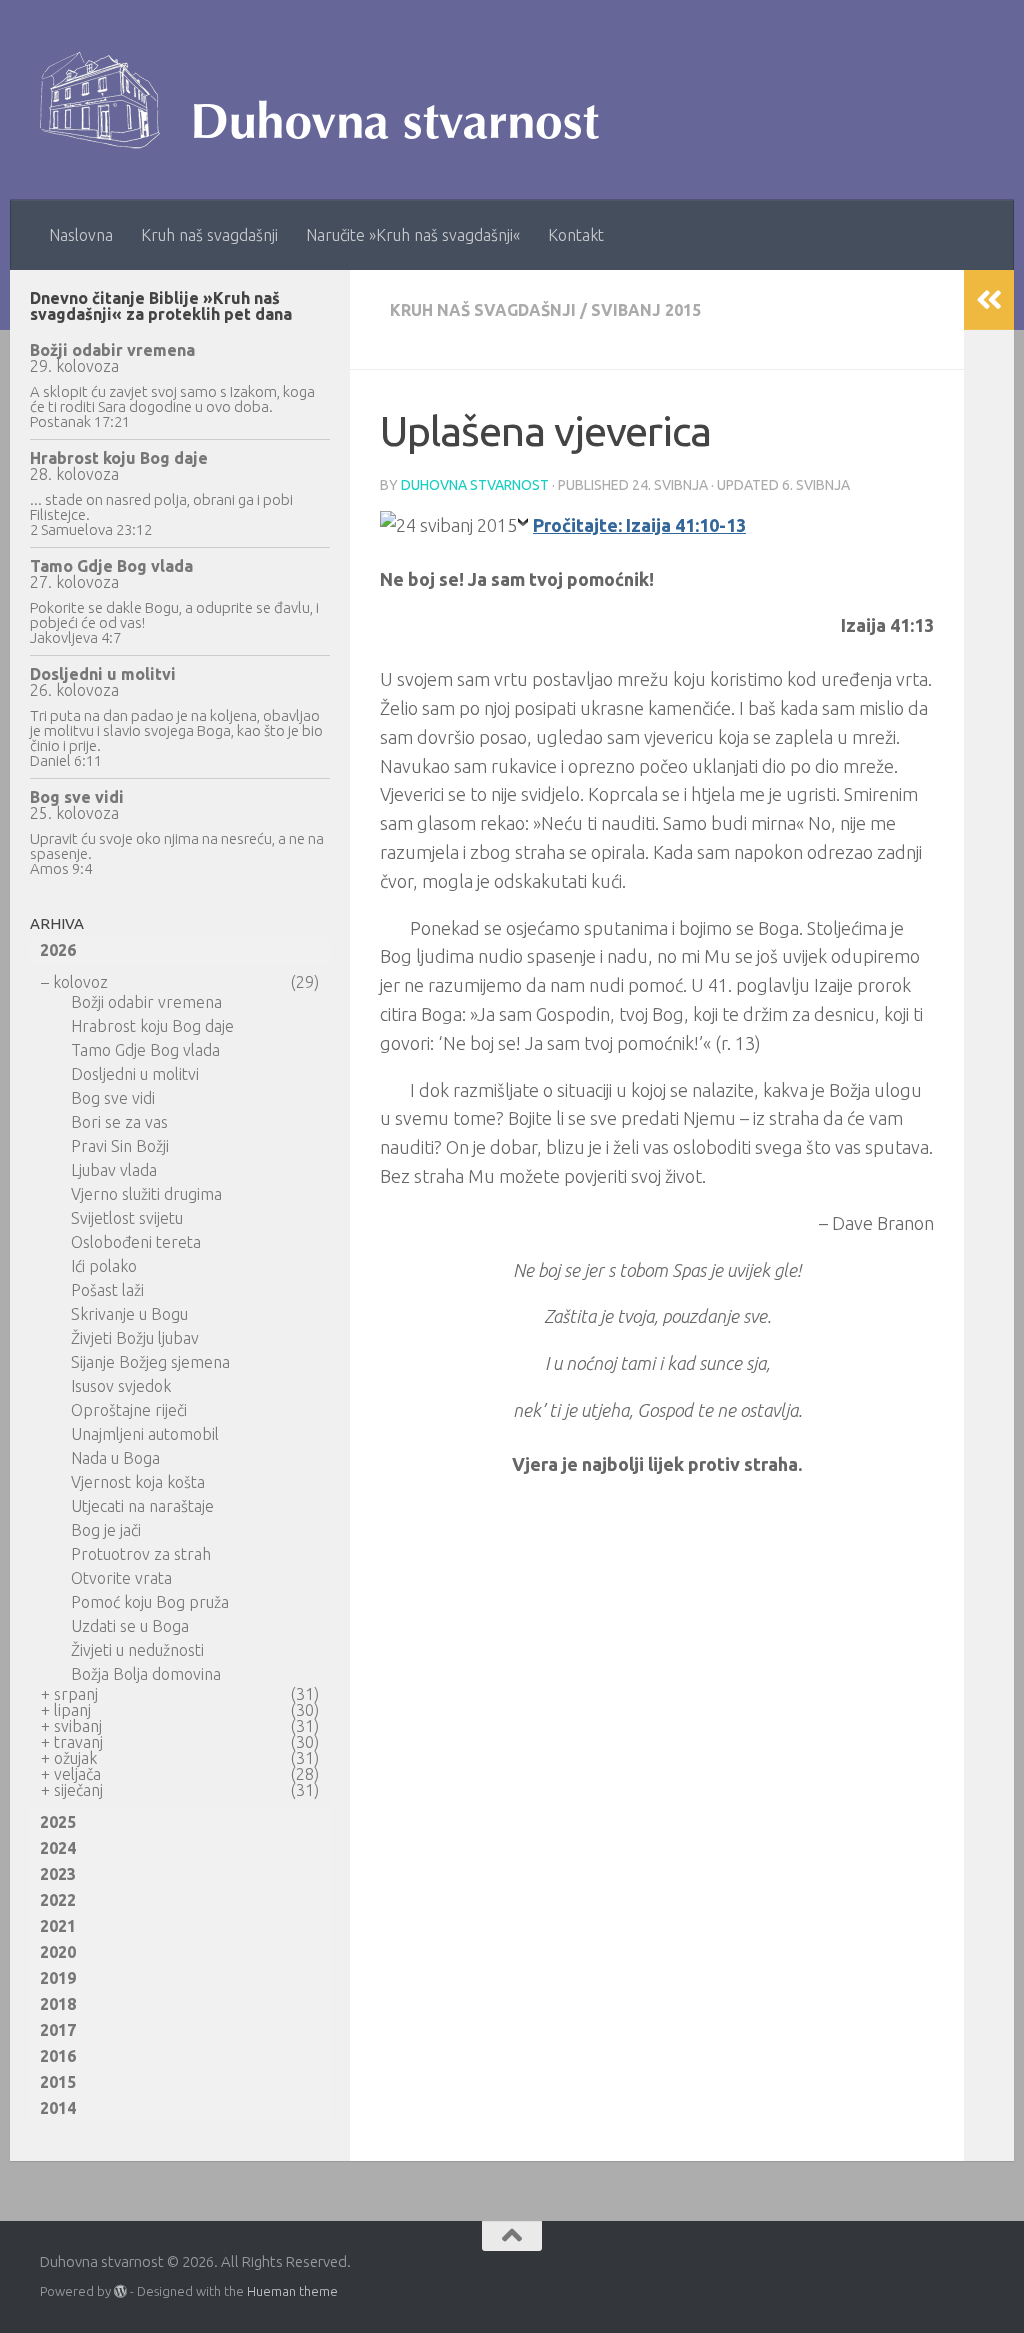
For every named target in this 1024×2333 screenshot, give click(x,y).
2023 (58, 1874)
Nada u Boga (115, 1458)
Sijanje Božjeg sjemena (150, 1362)
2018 (58, 2004)
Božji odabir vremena (112, 350)
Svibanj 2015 (646, 310)
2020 (58, 1952)
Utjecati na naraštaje (142, 1506)
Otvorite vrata (121, 1578)
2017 (58, 2030)
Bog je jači (106, 1530)
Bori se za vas (119, 1122)
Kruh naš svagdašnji (209, 235)
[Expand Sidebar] (989, 300)
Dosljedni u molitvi (103, 674)
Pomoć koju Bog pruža (150, 1602)
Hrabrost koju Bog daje (119, 458)
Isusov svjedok (121, 1386)
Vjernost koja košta (138, 1482)
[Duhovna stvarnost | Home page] (329, 100)
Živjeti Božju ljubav (135, 1338)
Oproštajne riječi (129, 1410)
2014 (58, 2108)
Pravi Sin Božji (120, 1146)
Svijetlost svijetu (127, 1218)
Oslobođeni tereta (136, 1242)
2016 (58, 2056)
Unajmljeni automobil (145, 1434)
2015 (58, 2082)
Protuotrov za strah (141, 1554)
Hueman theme (292, 2291)
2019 (58, 1978)
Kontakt (576, 235)
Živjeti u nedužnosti (137, 1650)
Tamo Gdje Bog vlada (111, 566)
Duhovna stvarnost (475, 485)
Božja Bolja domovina (146, 1674)
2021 (58, 1926)
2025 (58, 1822)
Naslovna (81, 235)
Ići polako (104, 1266)
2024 (58, 1848)
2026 (58, 950)
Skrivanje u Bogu (129, 1314)
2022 (58, 1900)
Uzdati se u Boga (130, 1626)
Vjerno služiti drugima (146, 1194)
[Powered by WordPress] (120, 2291)
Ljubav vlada (114, 1170)
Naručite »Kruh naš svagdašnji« (413, 235)
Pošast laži (107, 1290)
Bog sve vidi (77, 797)
